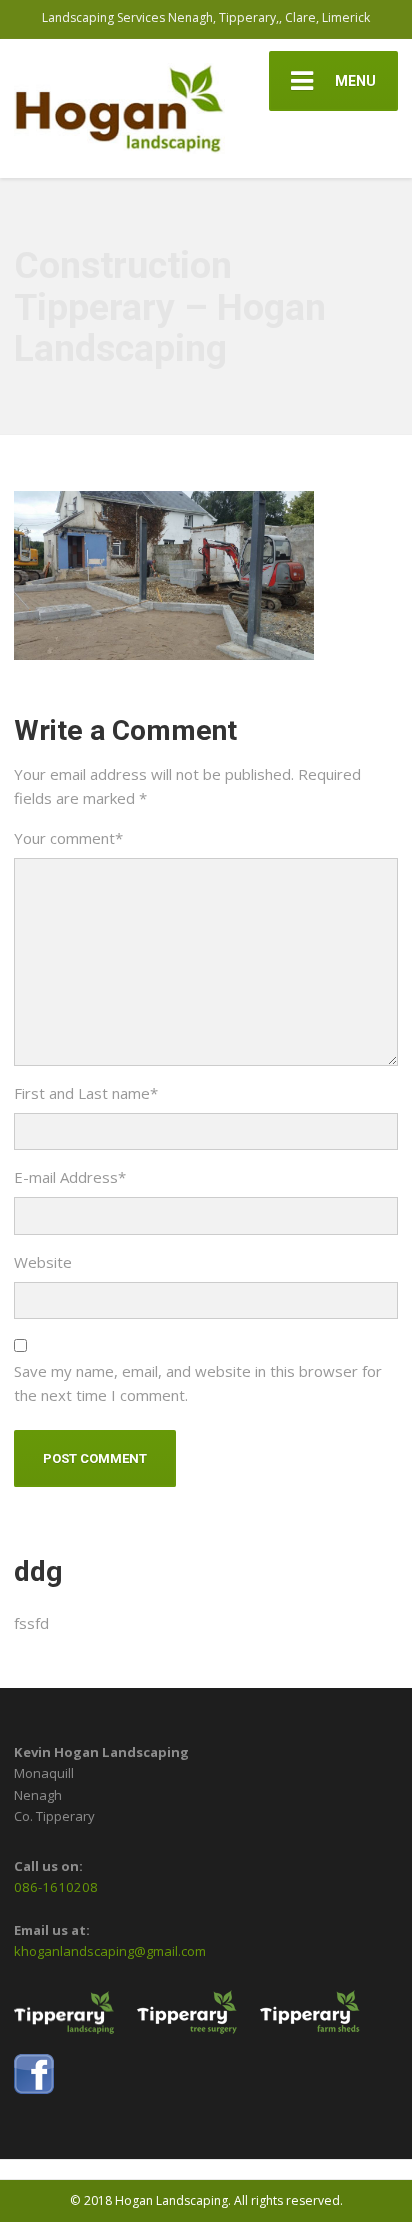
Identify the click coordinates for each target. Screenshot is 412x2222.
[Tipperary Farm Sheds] (320, 2021)
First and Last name (86, 1093)
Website (43, 1262)
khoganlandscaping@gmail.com (110, 1951)
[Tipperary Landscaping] (74, 2021)
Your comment (68, 838)
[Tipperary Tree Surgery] (197, 2021)
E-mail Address (70, 1177)
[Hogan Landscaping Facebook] (44, 2083)
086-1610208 (56, 1887)
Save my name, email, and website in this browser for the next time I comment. (198, 1383)
